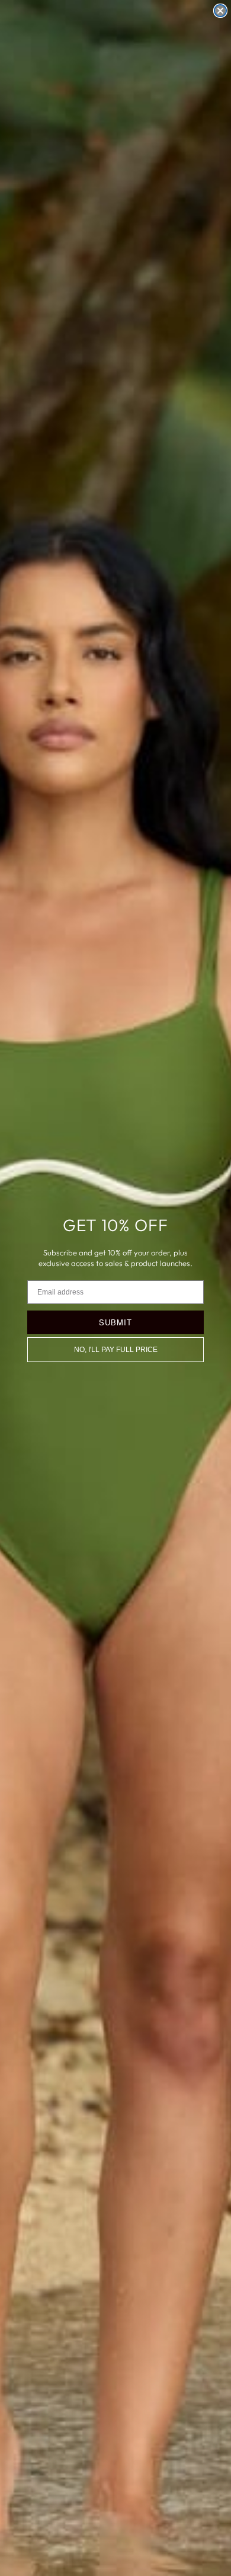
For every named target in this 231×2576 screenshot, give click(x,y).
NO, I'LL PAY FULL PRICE (116, 1350)
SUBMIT (115, 1322)
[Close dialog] (220, 11)
